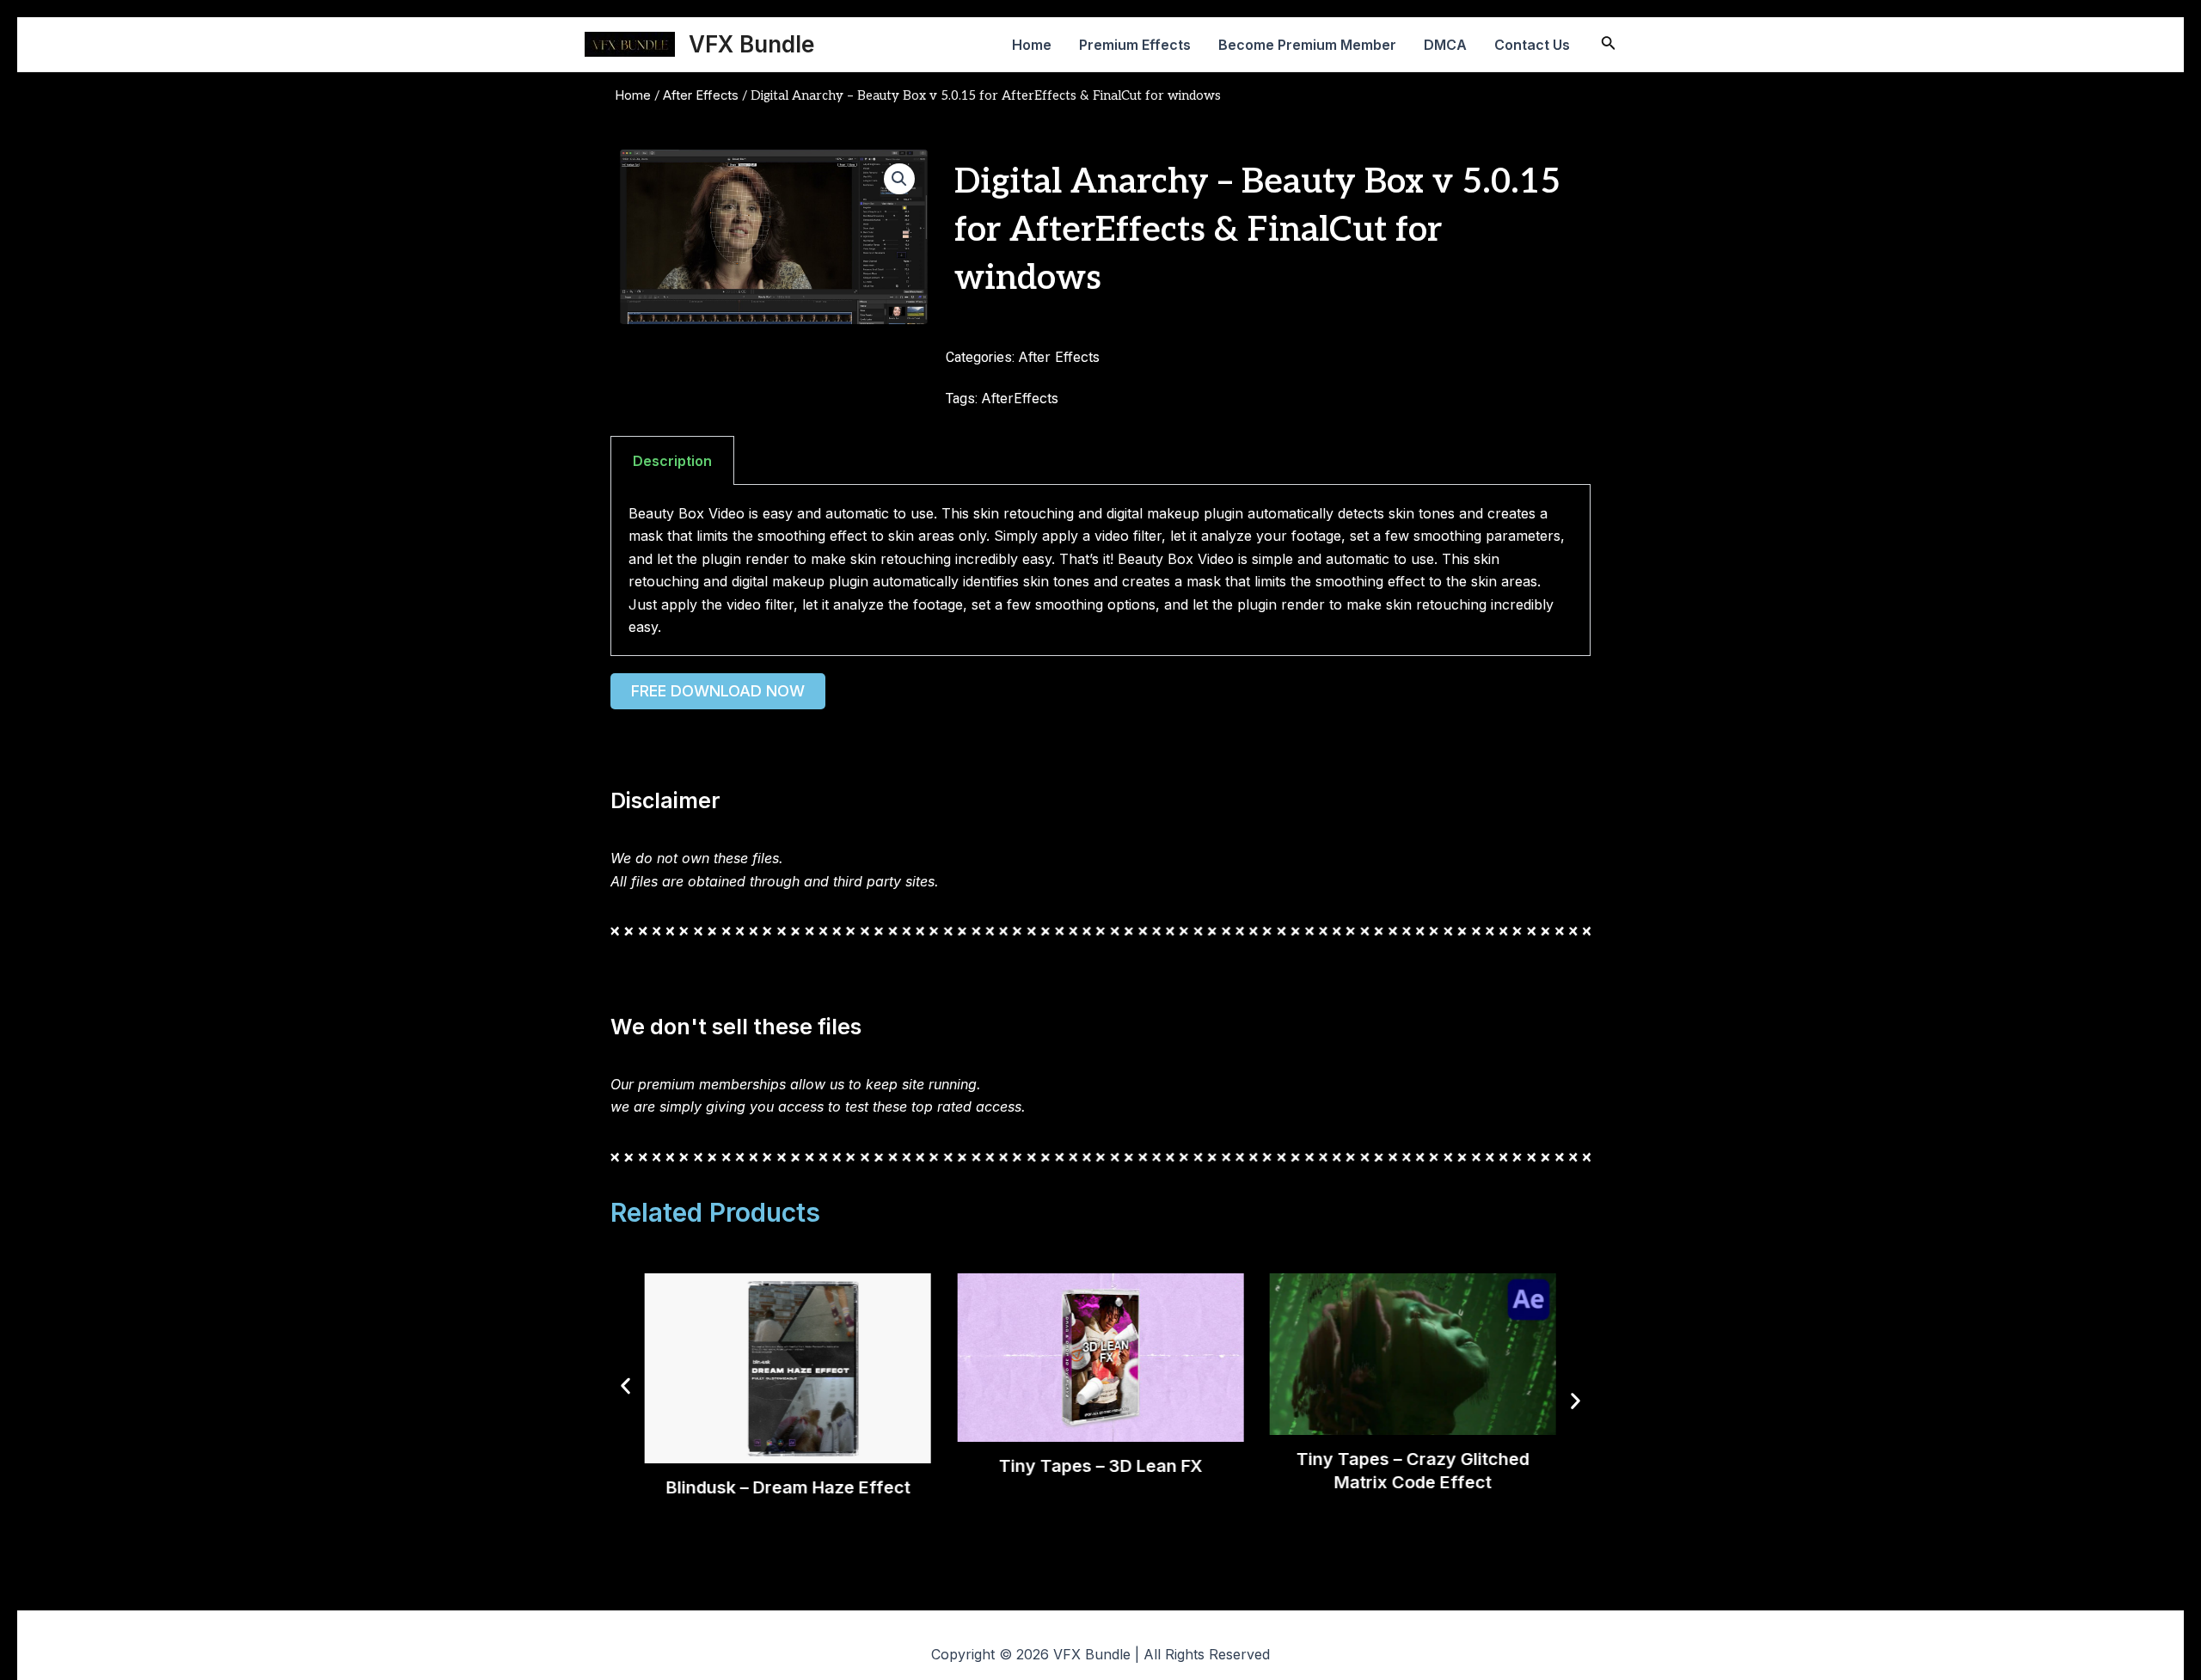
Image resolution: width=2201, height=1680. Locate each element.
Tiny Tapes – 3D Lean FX (1100, 1466)
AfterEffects (1020, 398)
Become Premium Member (1307, 45)
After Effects (701, 95)
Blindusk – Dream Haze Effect (788, 1487)
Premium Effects (1135, 45)
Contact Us (1532, 45)
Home (1032, 45)
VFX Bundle (751, 44)
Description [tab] (672, 461)
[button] (899, 179)
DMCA (1445, 45)
